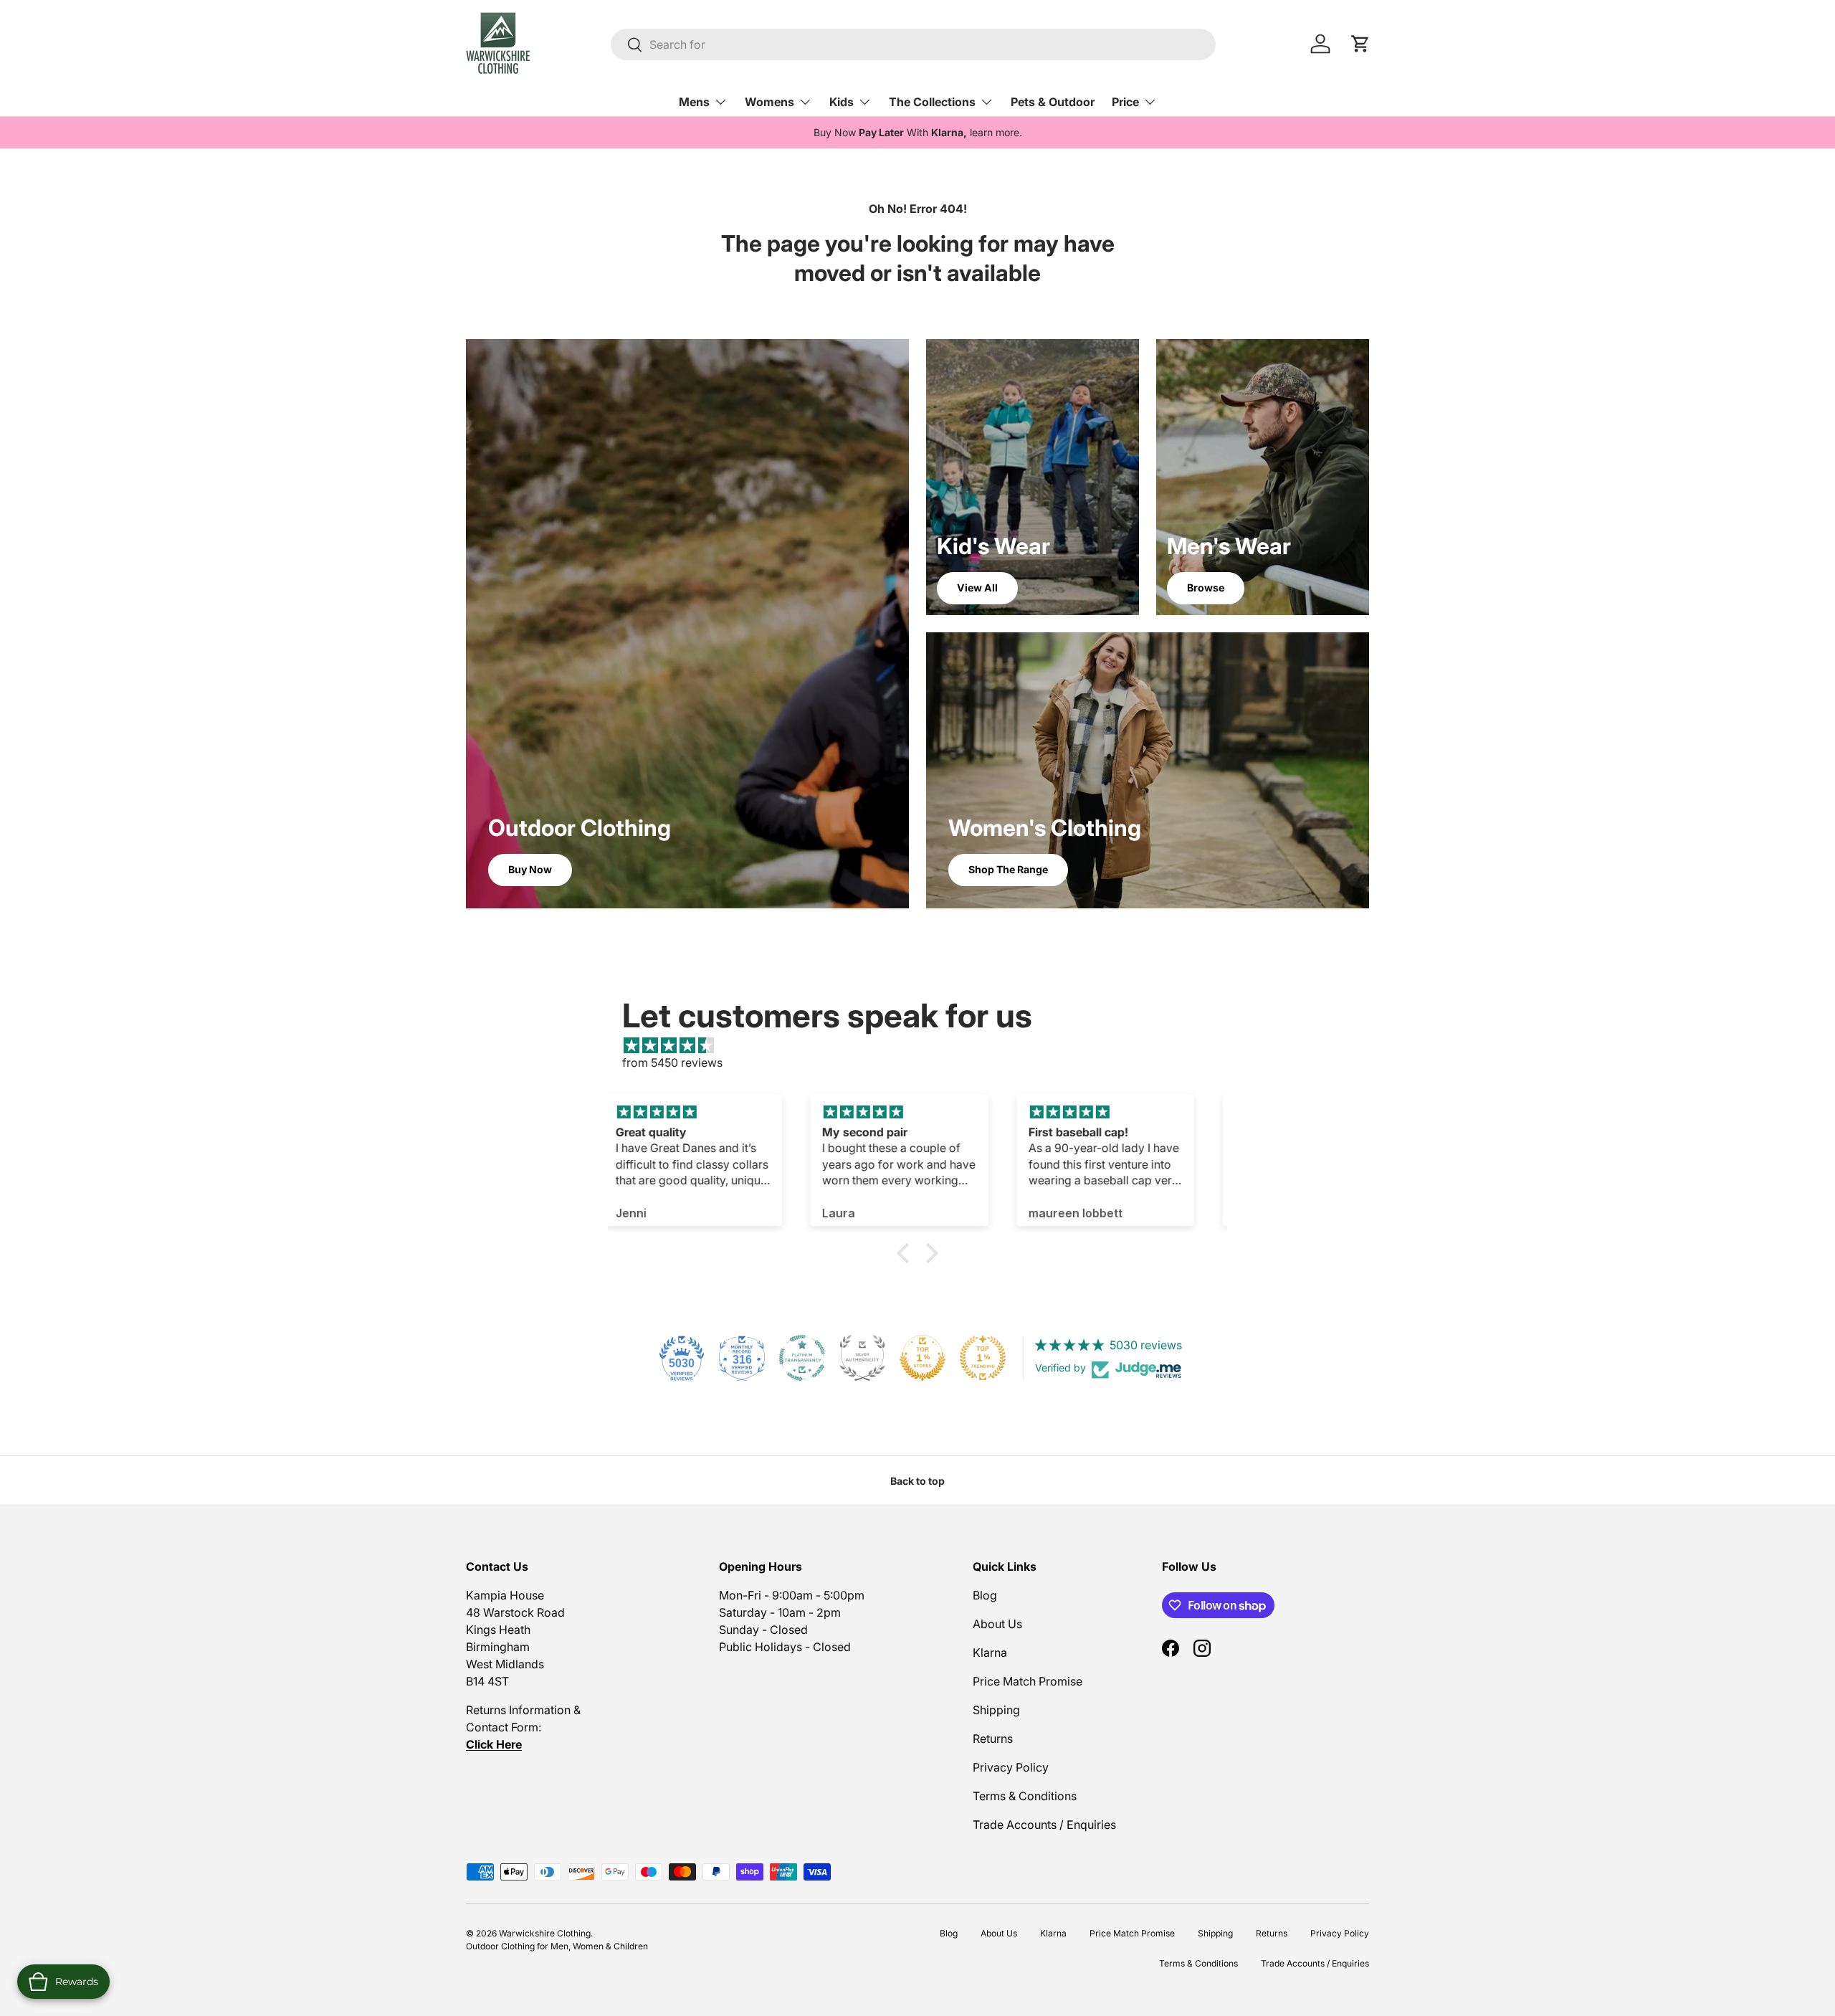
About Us (997, 1624)
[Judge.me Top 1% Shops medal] (923, 1358)
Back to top (917, 1481)
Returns (993, 1739)
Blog (985, 1595)
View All (977, 588)
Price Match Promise (1028, 1681)
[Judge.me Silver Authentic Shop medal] (862, 1358)
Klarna (990, 1653)
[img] (925, 1045)
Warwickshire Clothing (545, 1933)
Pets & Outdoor (1053, 102)
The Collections (932, 102)
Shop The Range (1008, 869)
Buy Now (530, 869)
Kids (842, 102)
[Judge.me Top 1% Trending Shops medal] (983, 1358)
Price (1125, 102)
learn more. (996, 132)
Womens (769, 102)
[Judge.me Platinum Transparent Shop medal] (802, 1358)
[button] (907, 1253)
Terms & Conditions (1025, 1796)
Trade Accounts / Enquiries (1044, 1825)
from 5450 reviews (672, 1062)
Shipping (996, 1710)
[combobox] (913, 44)
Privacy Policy (1011, 1767)
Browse (1206, 588)
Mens (694, 102)
